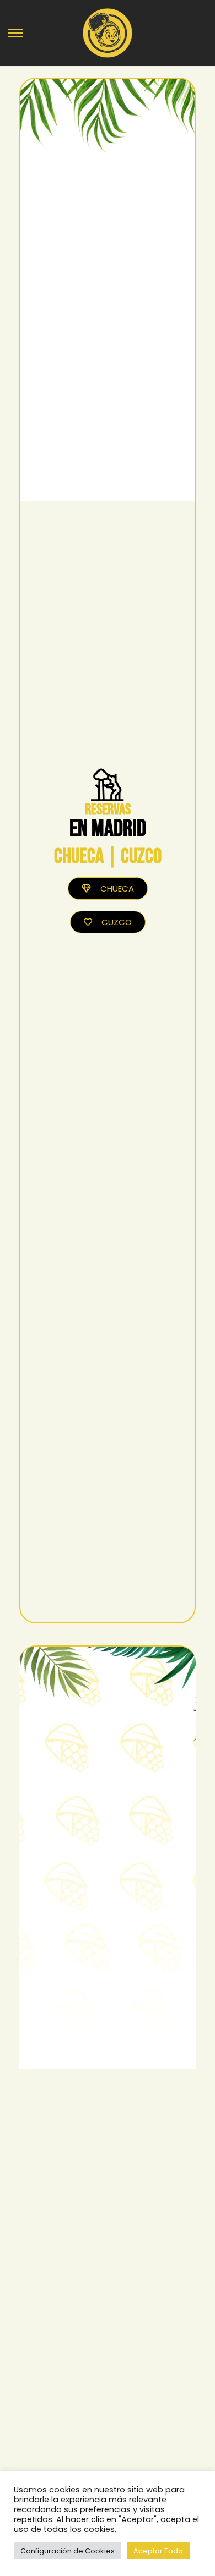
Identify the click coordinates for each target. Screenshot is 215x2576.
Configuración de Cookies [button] (68, 2551)
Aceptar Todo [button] (158, 2551)
